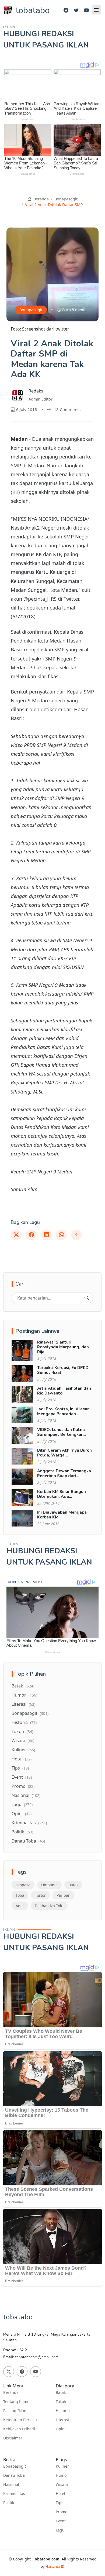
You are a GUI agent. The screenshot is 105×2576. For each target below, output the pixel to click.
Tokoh (22, 1731)
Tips (20, 1768)
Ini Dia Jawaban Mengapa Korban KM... (62, 1515)
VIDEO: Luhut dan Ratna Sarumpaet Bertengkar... (62, 1432)
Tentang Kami (16, 2402)
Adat (20, 1906)
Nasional (26, 1795)
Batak (23, 1686)
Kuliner (23, 1750)
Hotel (22, 1759)
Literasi (23, 1704)
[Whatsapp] (61, 1235)
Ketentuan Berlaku (20, 2420)
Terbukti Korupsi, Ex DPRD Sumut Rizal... (63, 1370)
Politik (22, 1832)
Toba (20, 1895)
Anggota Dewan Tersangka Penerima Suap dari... (64, 1473)
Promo (23, 1786)
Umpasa (23, 1885)
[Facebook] (66, 10)
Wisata (23, 1741)
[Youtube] (86, 10)
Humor (24, 1695)
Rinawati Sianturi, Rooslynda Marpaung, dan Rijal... (63, 1347)
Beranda (40, 199)
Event (22, 1777)
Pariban (64, 1895)
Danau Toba (28, 1841)
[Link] (76, 1235)
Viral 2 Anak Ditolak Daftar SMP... (55, 205)
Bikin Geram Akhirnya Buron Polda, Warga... (64, 1453)
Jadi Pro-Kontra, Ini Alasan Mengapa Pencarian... (63, 1411)
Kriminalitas (29, 1823)
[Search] (87, 1298)
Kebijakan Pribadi (19, 2429)
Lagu (22, 1804)
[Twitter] (76, 10)
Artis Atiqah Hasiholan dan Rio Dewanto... (64, 1391)
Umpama (49, 1885)
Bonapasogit (66, 199)
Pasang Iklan (15, 2411)
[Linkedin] (46, 1235)
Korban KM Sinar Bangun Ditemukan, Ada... (62, 1494)
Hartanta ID (55, 2566)
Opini (22, 1814)
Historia (24, 1722)
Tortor (40, 1895)
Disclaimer (13, 2438)
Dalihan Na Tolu (49, 1906)
